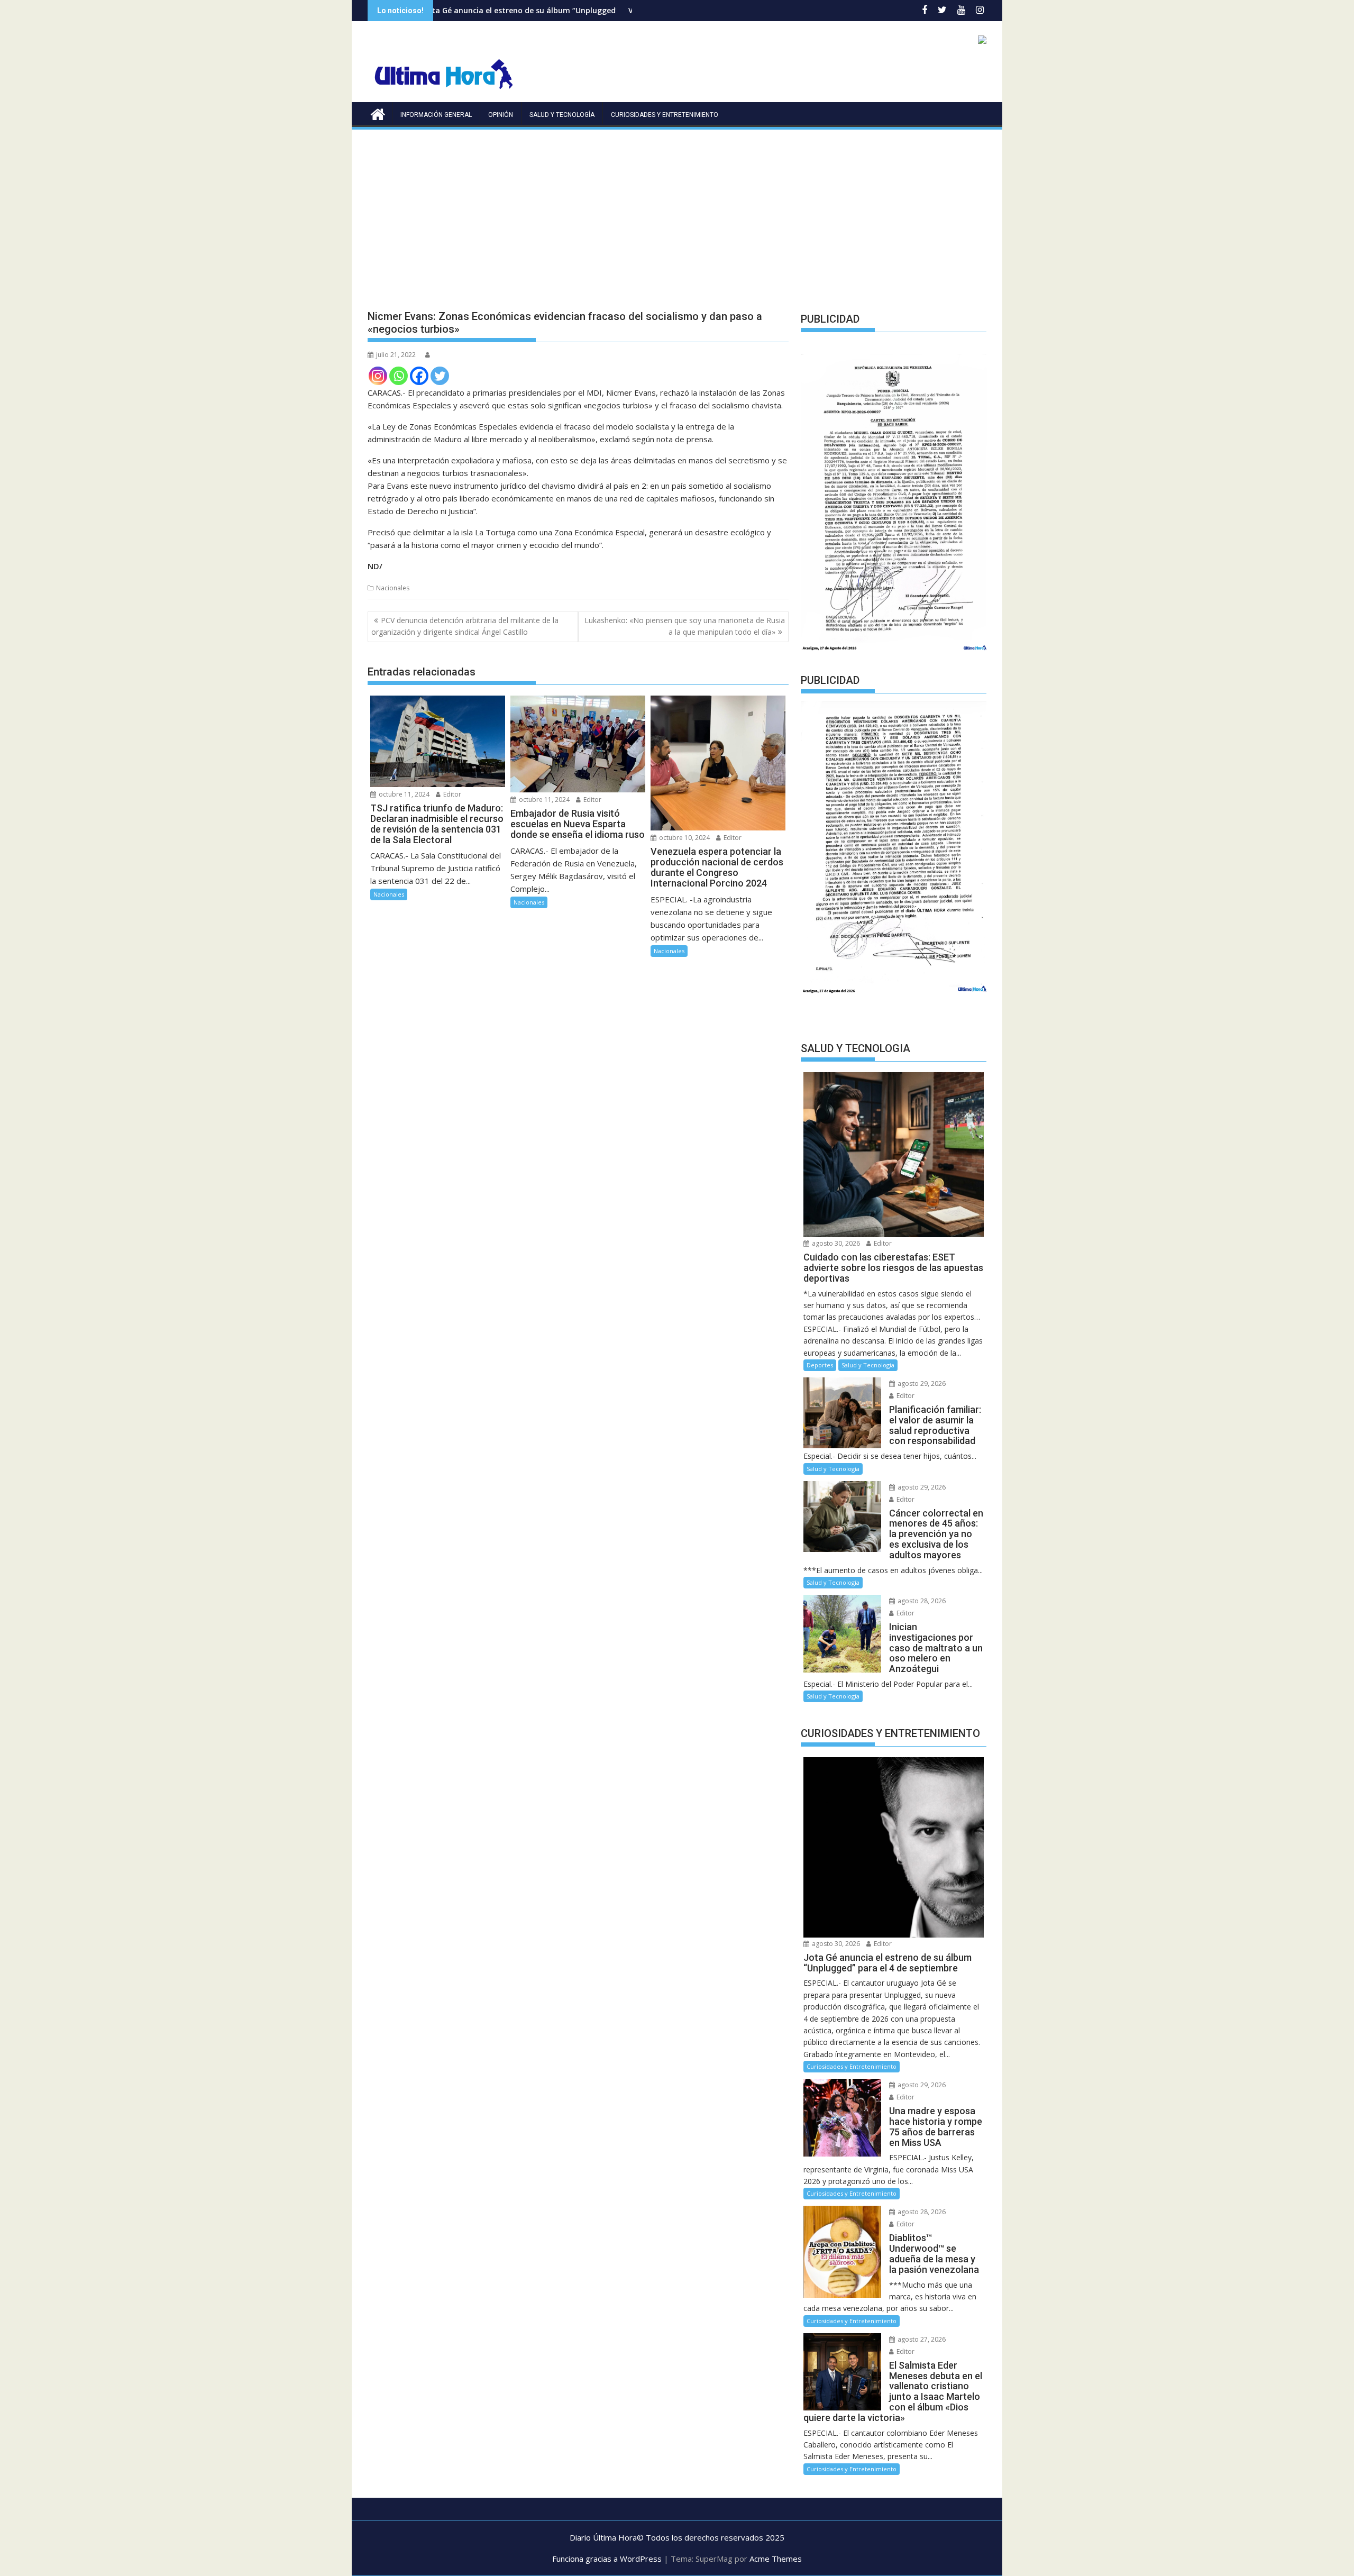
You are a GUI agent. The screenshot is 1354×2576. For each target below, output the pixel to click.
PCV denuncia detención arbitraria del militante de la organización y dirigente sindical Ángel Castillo (465, 626)
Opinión (501, 115)
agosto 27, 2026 (921, 2339)
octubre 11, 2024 (403, 794)
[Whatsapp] (399, 376)
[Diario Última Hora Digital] (378, 113)
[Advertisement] (677, 211)
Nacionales (393, 588)
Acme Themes (776, 2559)
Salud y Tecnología (562, 115)
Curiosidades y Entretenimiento (665, 115)
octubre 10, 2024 (684, 838)
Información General (436, 115)
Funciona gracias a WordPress (607, 2559)
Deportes (820, 1365)
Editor (451, 794)
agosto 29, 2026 (921, 1383)
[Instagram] (378, 376)
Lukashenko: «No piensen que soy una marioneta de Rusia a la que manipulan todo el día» (685, 626)
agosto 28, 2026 (921, 1601)
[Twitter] (440, 376)
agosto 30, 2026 (835, 1243)
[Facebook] (419, 376)
